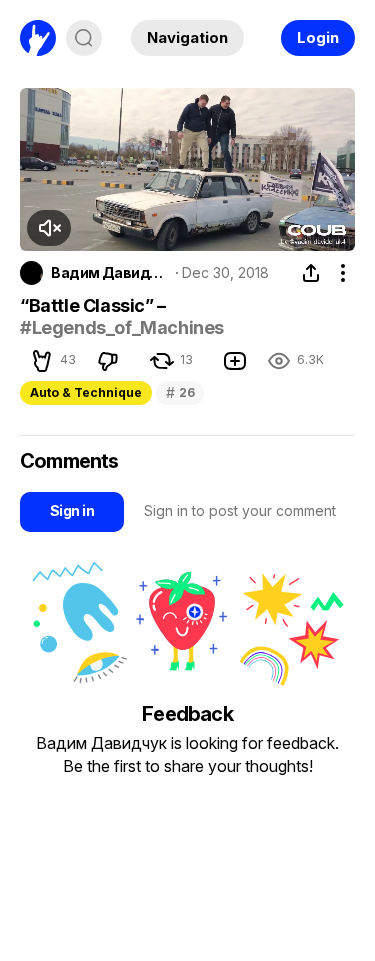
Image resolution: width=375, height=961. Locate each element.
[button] (49, 228)
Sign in (72, 510)
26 (180, 392)
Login (318, 37)
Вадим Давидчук (109, 273)
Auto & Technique (86, 392)
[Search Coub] (84, 38)
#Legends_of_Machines (122, 327)
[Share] (311, 273)
